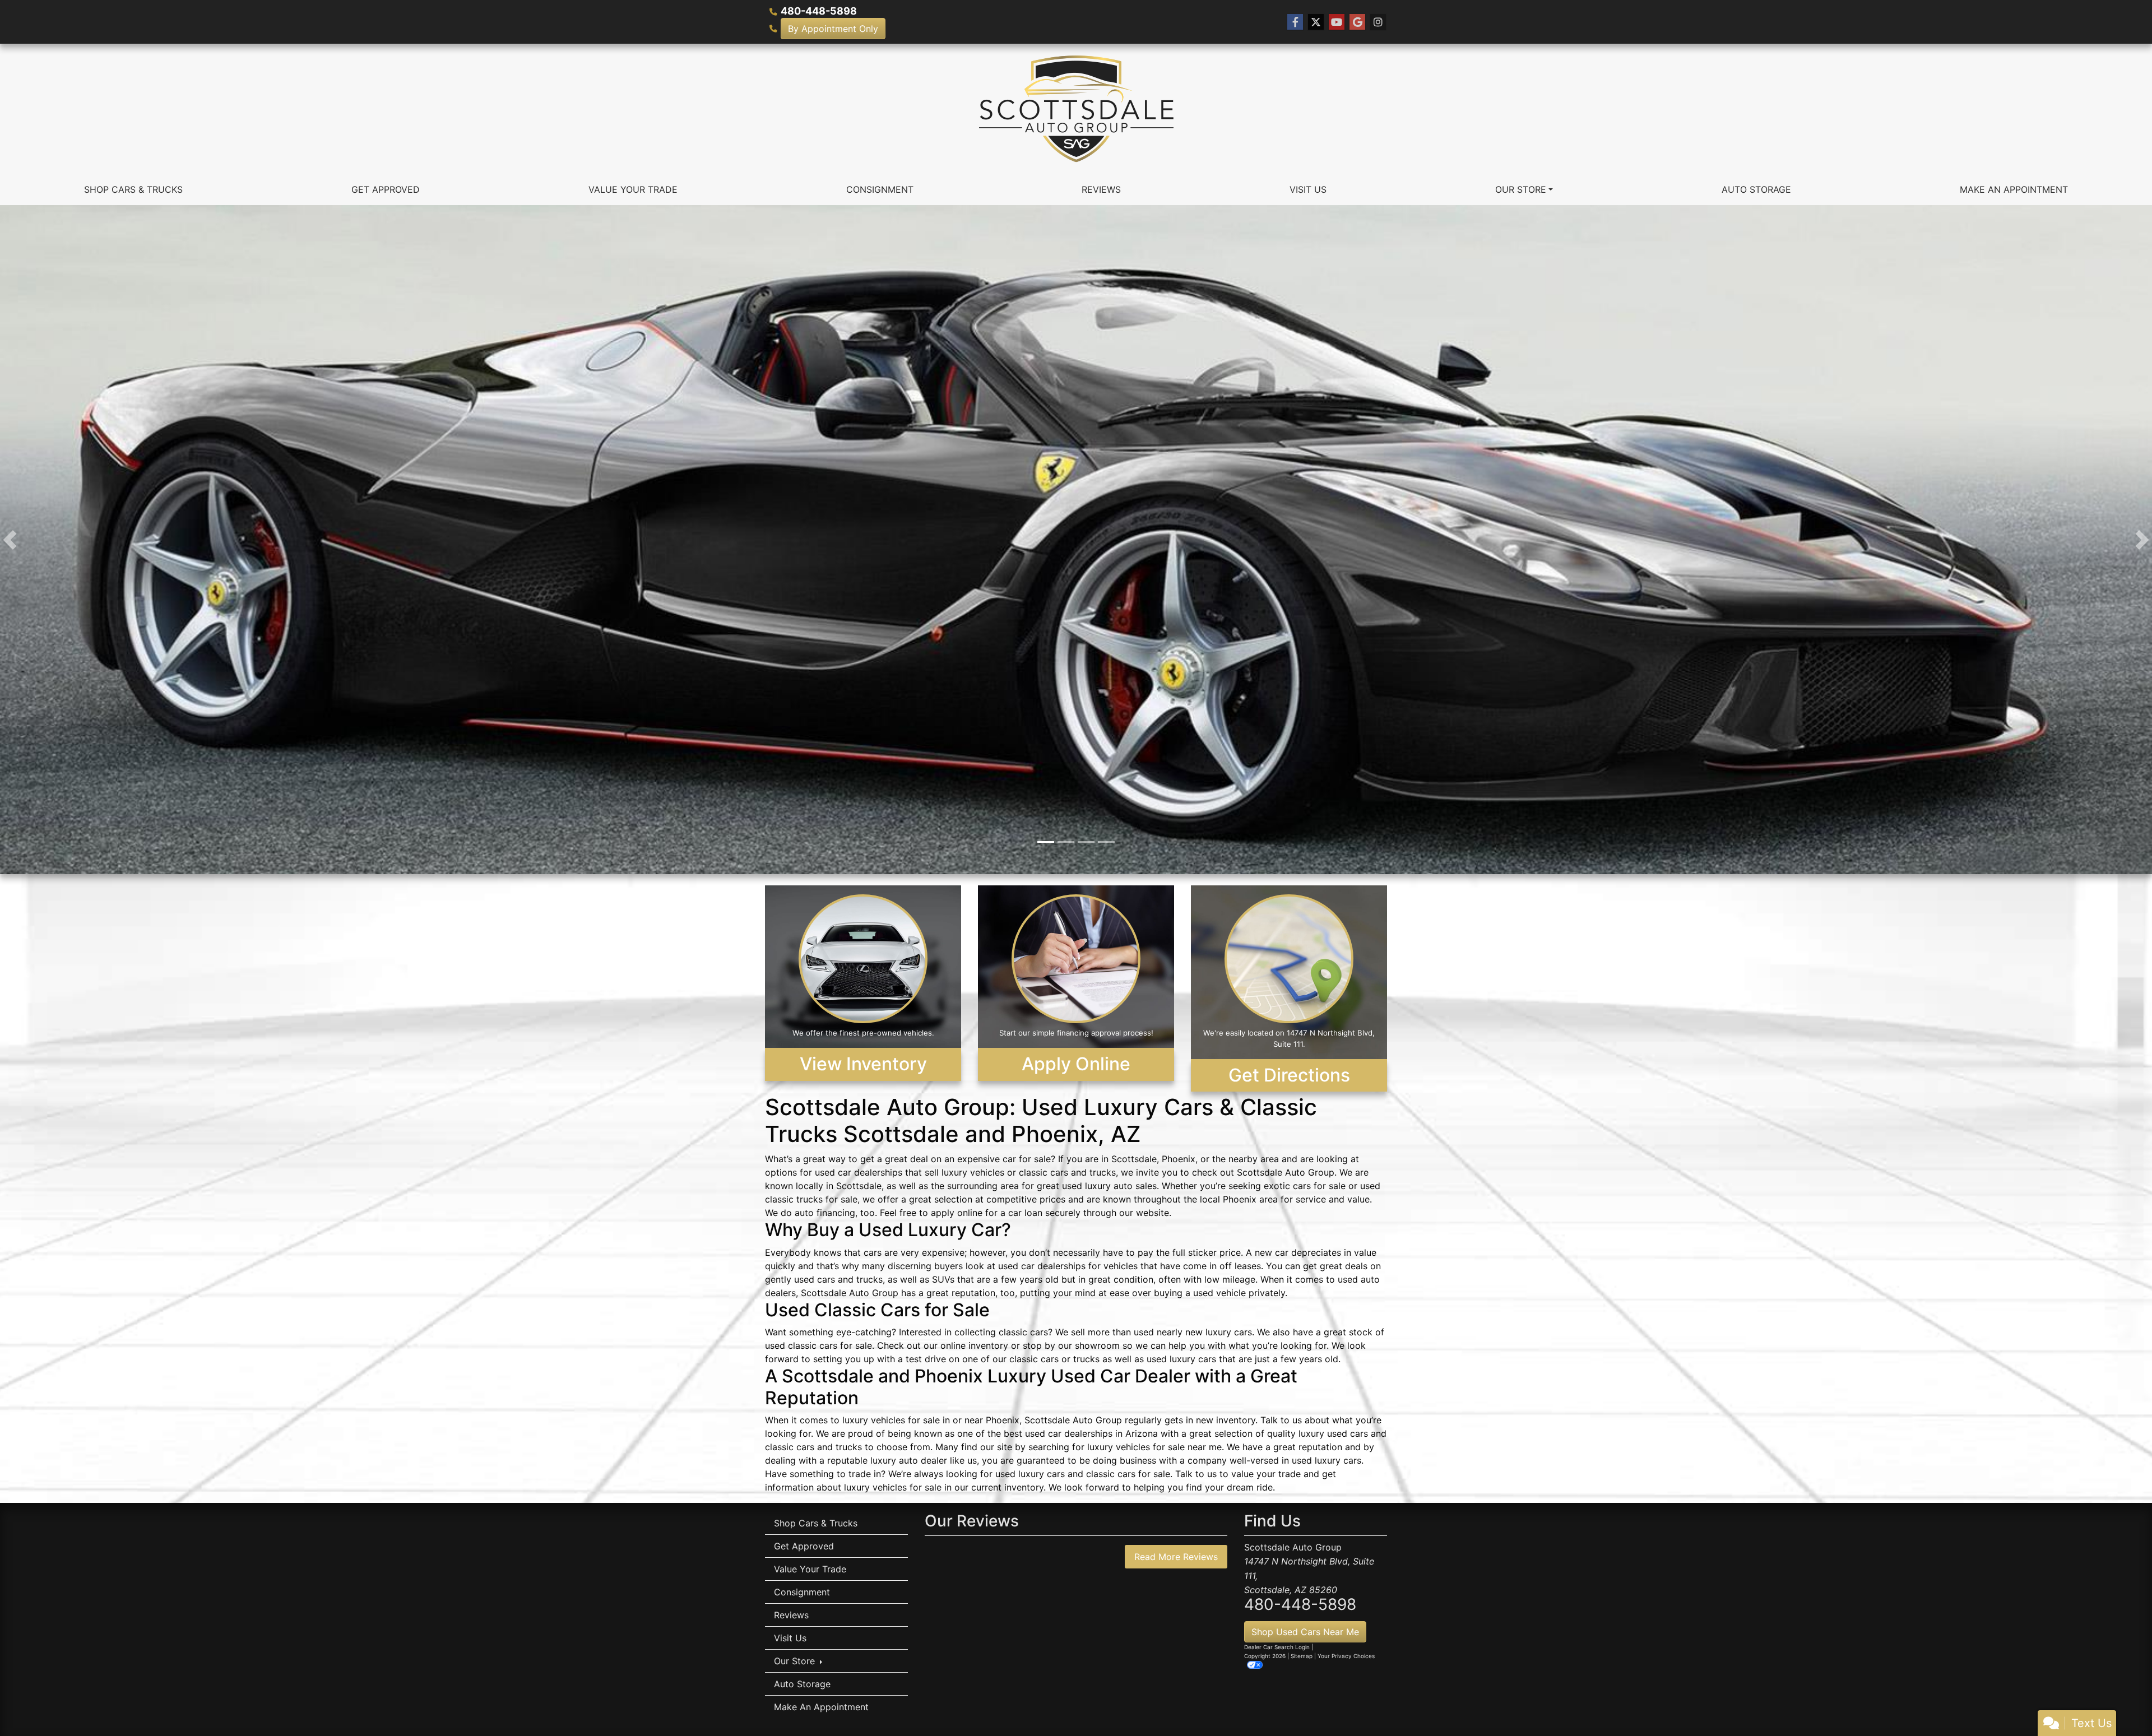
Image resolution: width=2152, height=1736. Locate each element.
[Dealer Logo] (1076, 109)
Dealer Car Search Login (1277, 1650)
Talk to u (1194, 1477)
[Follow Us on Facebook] (1295, 22)
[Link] (1076, 540)
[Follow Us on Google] (1357, 22)
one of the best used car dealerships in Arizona (1058, 1437)
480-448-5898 (819, 11)
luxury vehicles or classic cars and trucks (1029, 1176)
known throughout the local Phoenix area (1190, 1203)
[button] (10, 541)
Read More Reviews (1176, 1559)
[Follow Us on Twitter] (1316, 22)
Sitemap (1302, 1659)
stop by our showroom (1071, 1349)
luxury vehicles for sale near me (1154, 1450)
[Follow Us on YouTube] (1337, 22)
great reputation (961, 1296)
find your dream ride (1229, 1491)
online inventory (974, 1349)
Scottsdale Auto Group (1286, 1176)
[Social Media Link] (1378, 22)
